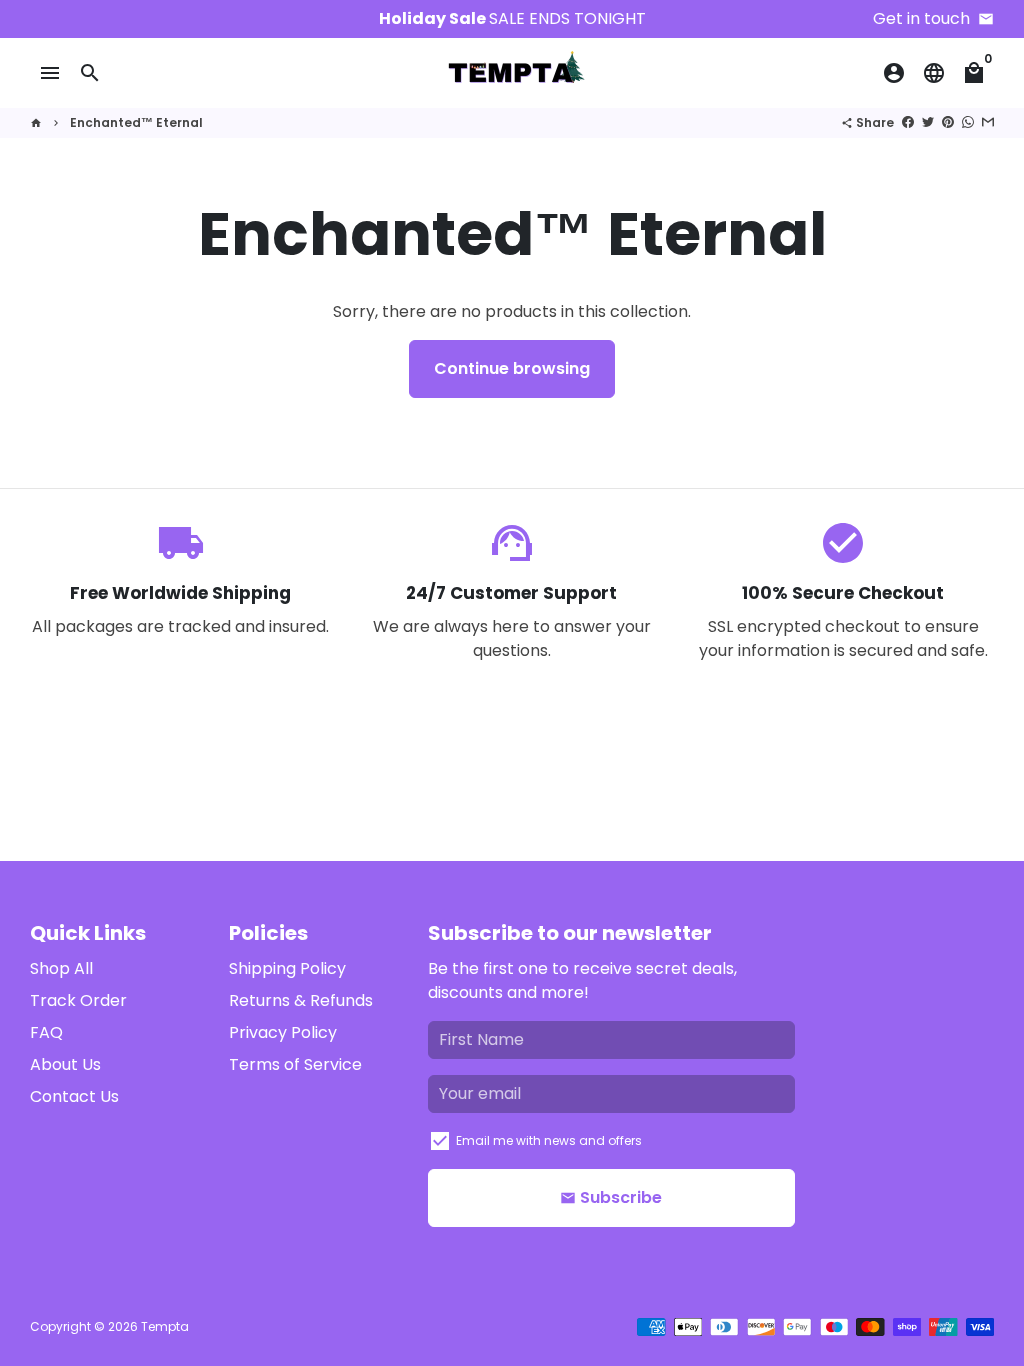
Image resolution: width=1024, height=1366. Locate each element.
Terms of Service (295, 1064)
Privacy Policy (283, 1032)
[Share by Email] (988, 122)
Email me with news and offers (549, 1140)
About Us (65, 1064)
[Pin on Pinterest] (948, 122)
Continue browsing (512, 368)
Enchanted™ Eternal (136, 122)
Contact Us (74, 1096)
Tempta (165, 1326)
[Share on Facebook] (908, 122)
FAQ (46, 1032)
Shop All (61, 968)
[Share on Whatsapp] (968, 122)
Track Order (78, 1000)
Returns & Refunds (301, 1000)
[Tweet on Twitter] (928, 122)
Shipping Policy (287, 968)
